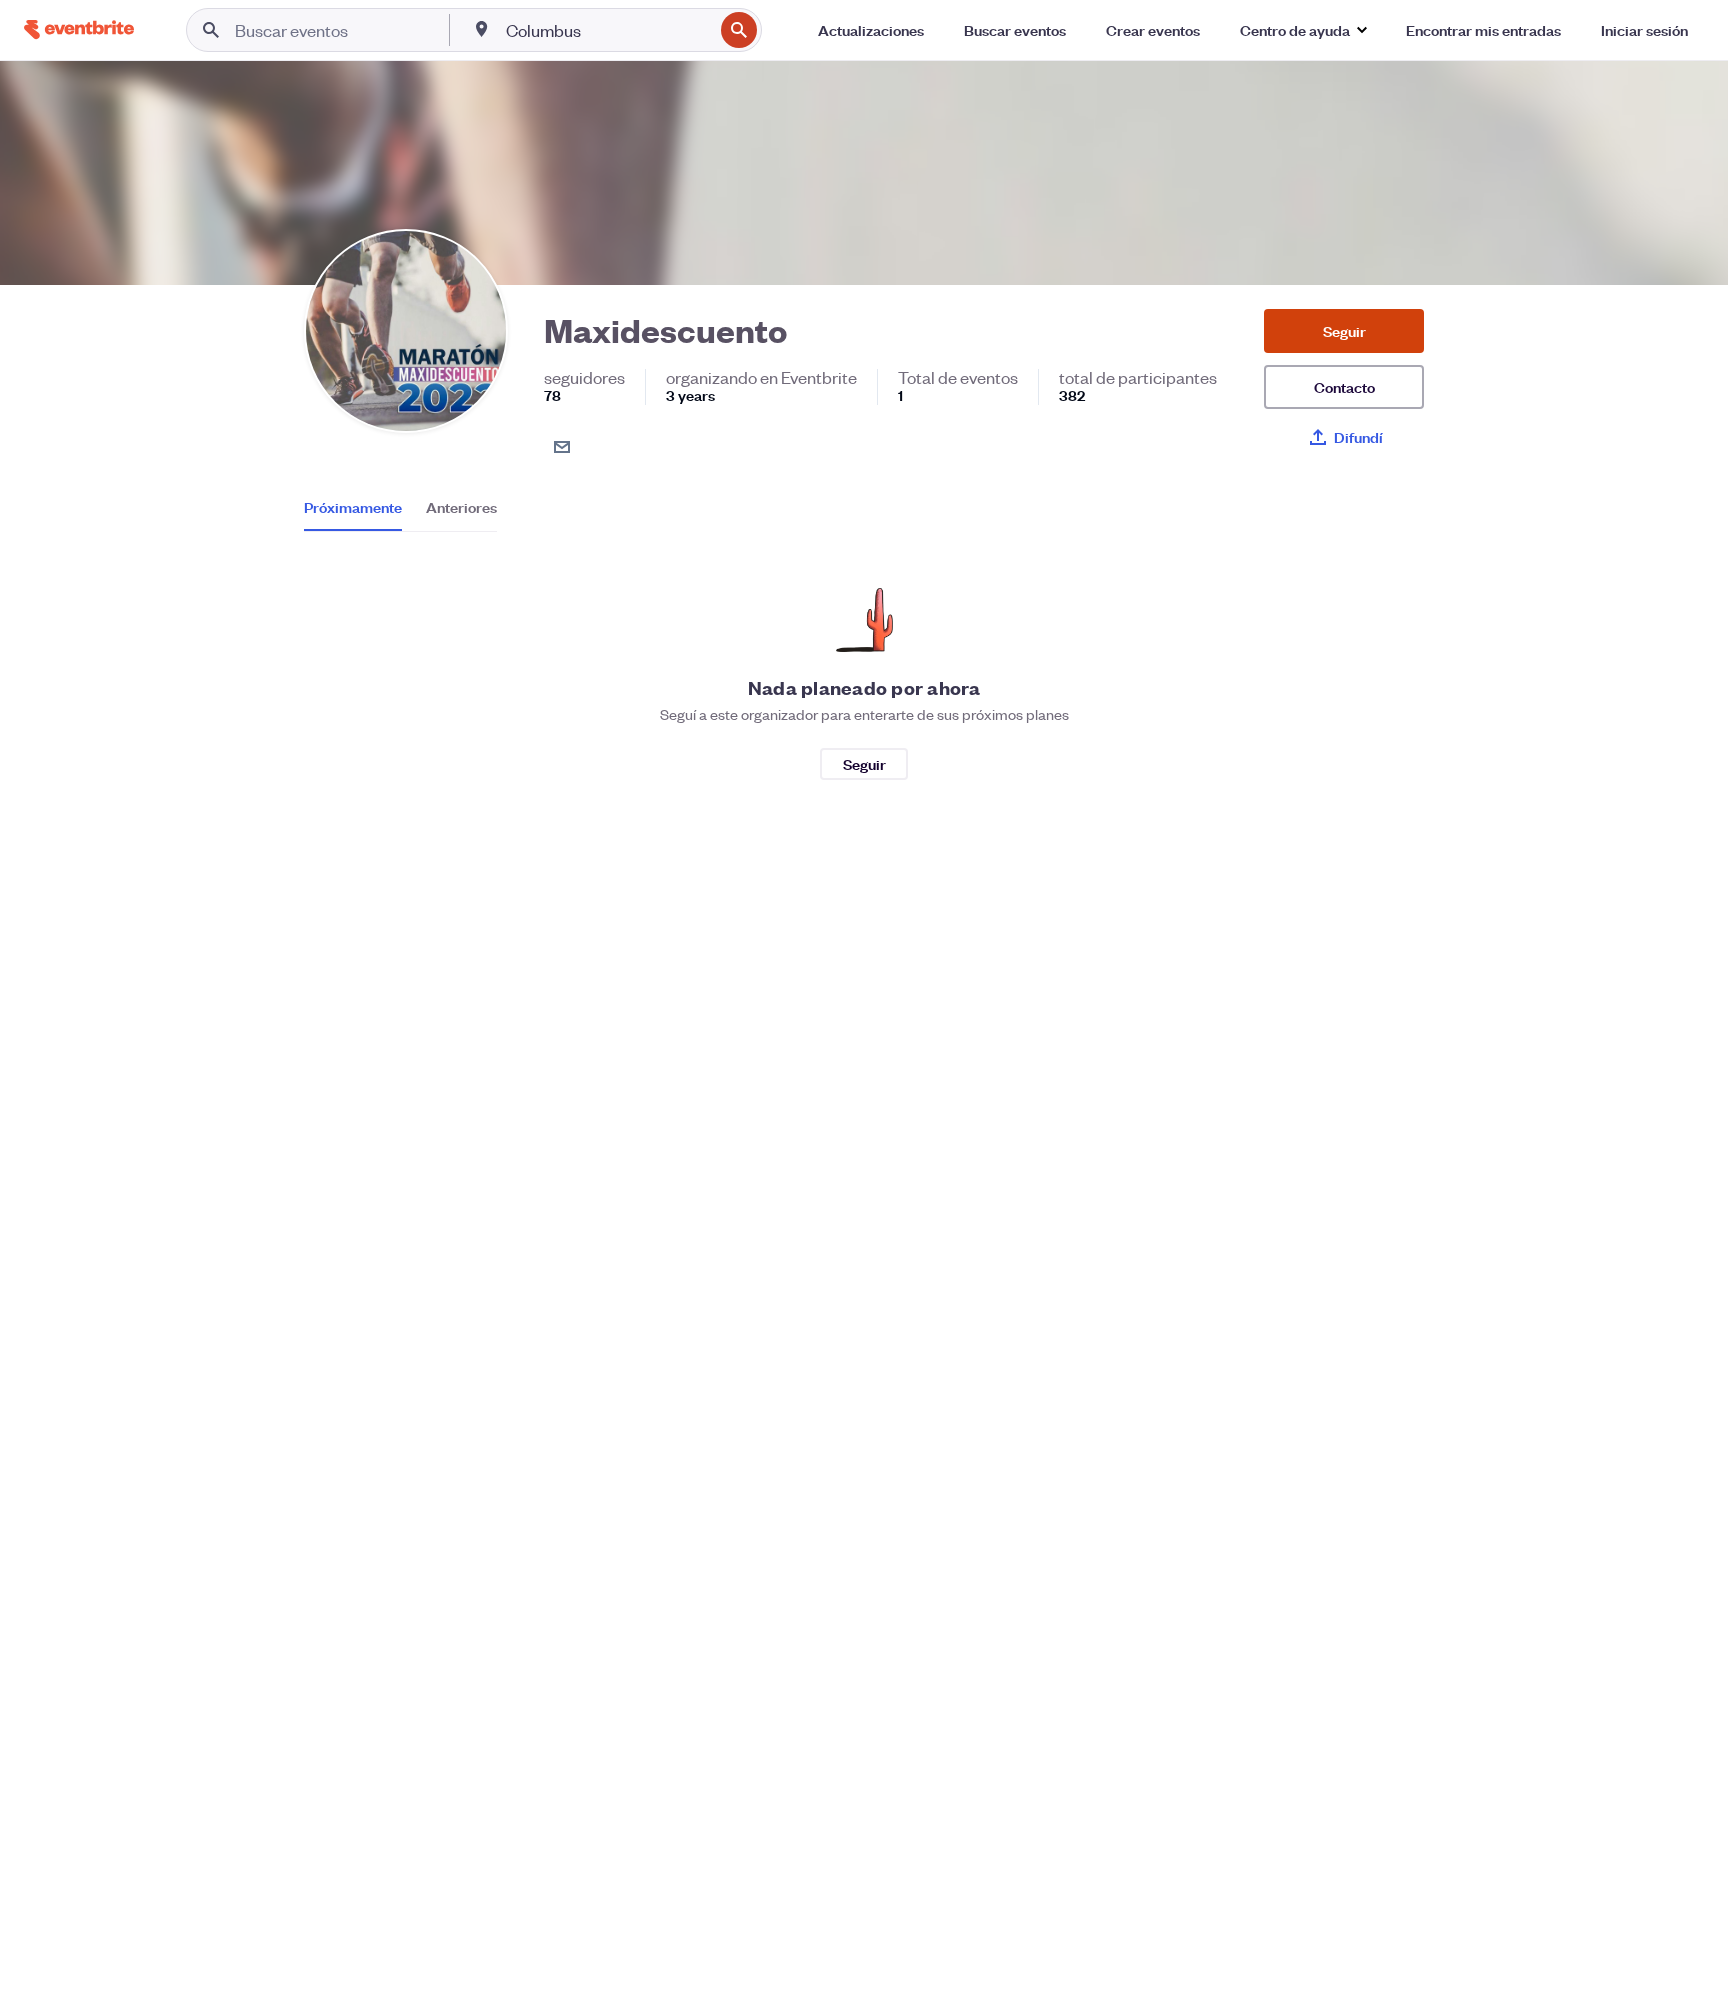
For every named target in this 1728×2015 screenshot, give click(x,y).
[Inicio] (79, 29)
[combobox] (607, 30)
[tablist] (400, 514)
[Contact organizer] (562, 447)
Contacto (1344, 386)
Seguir (1344, 330)
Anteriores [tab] (461, 507)
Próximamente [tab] (353, 507)
